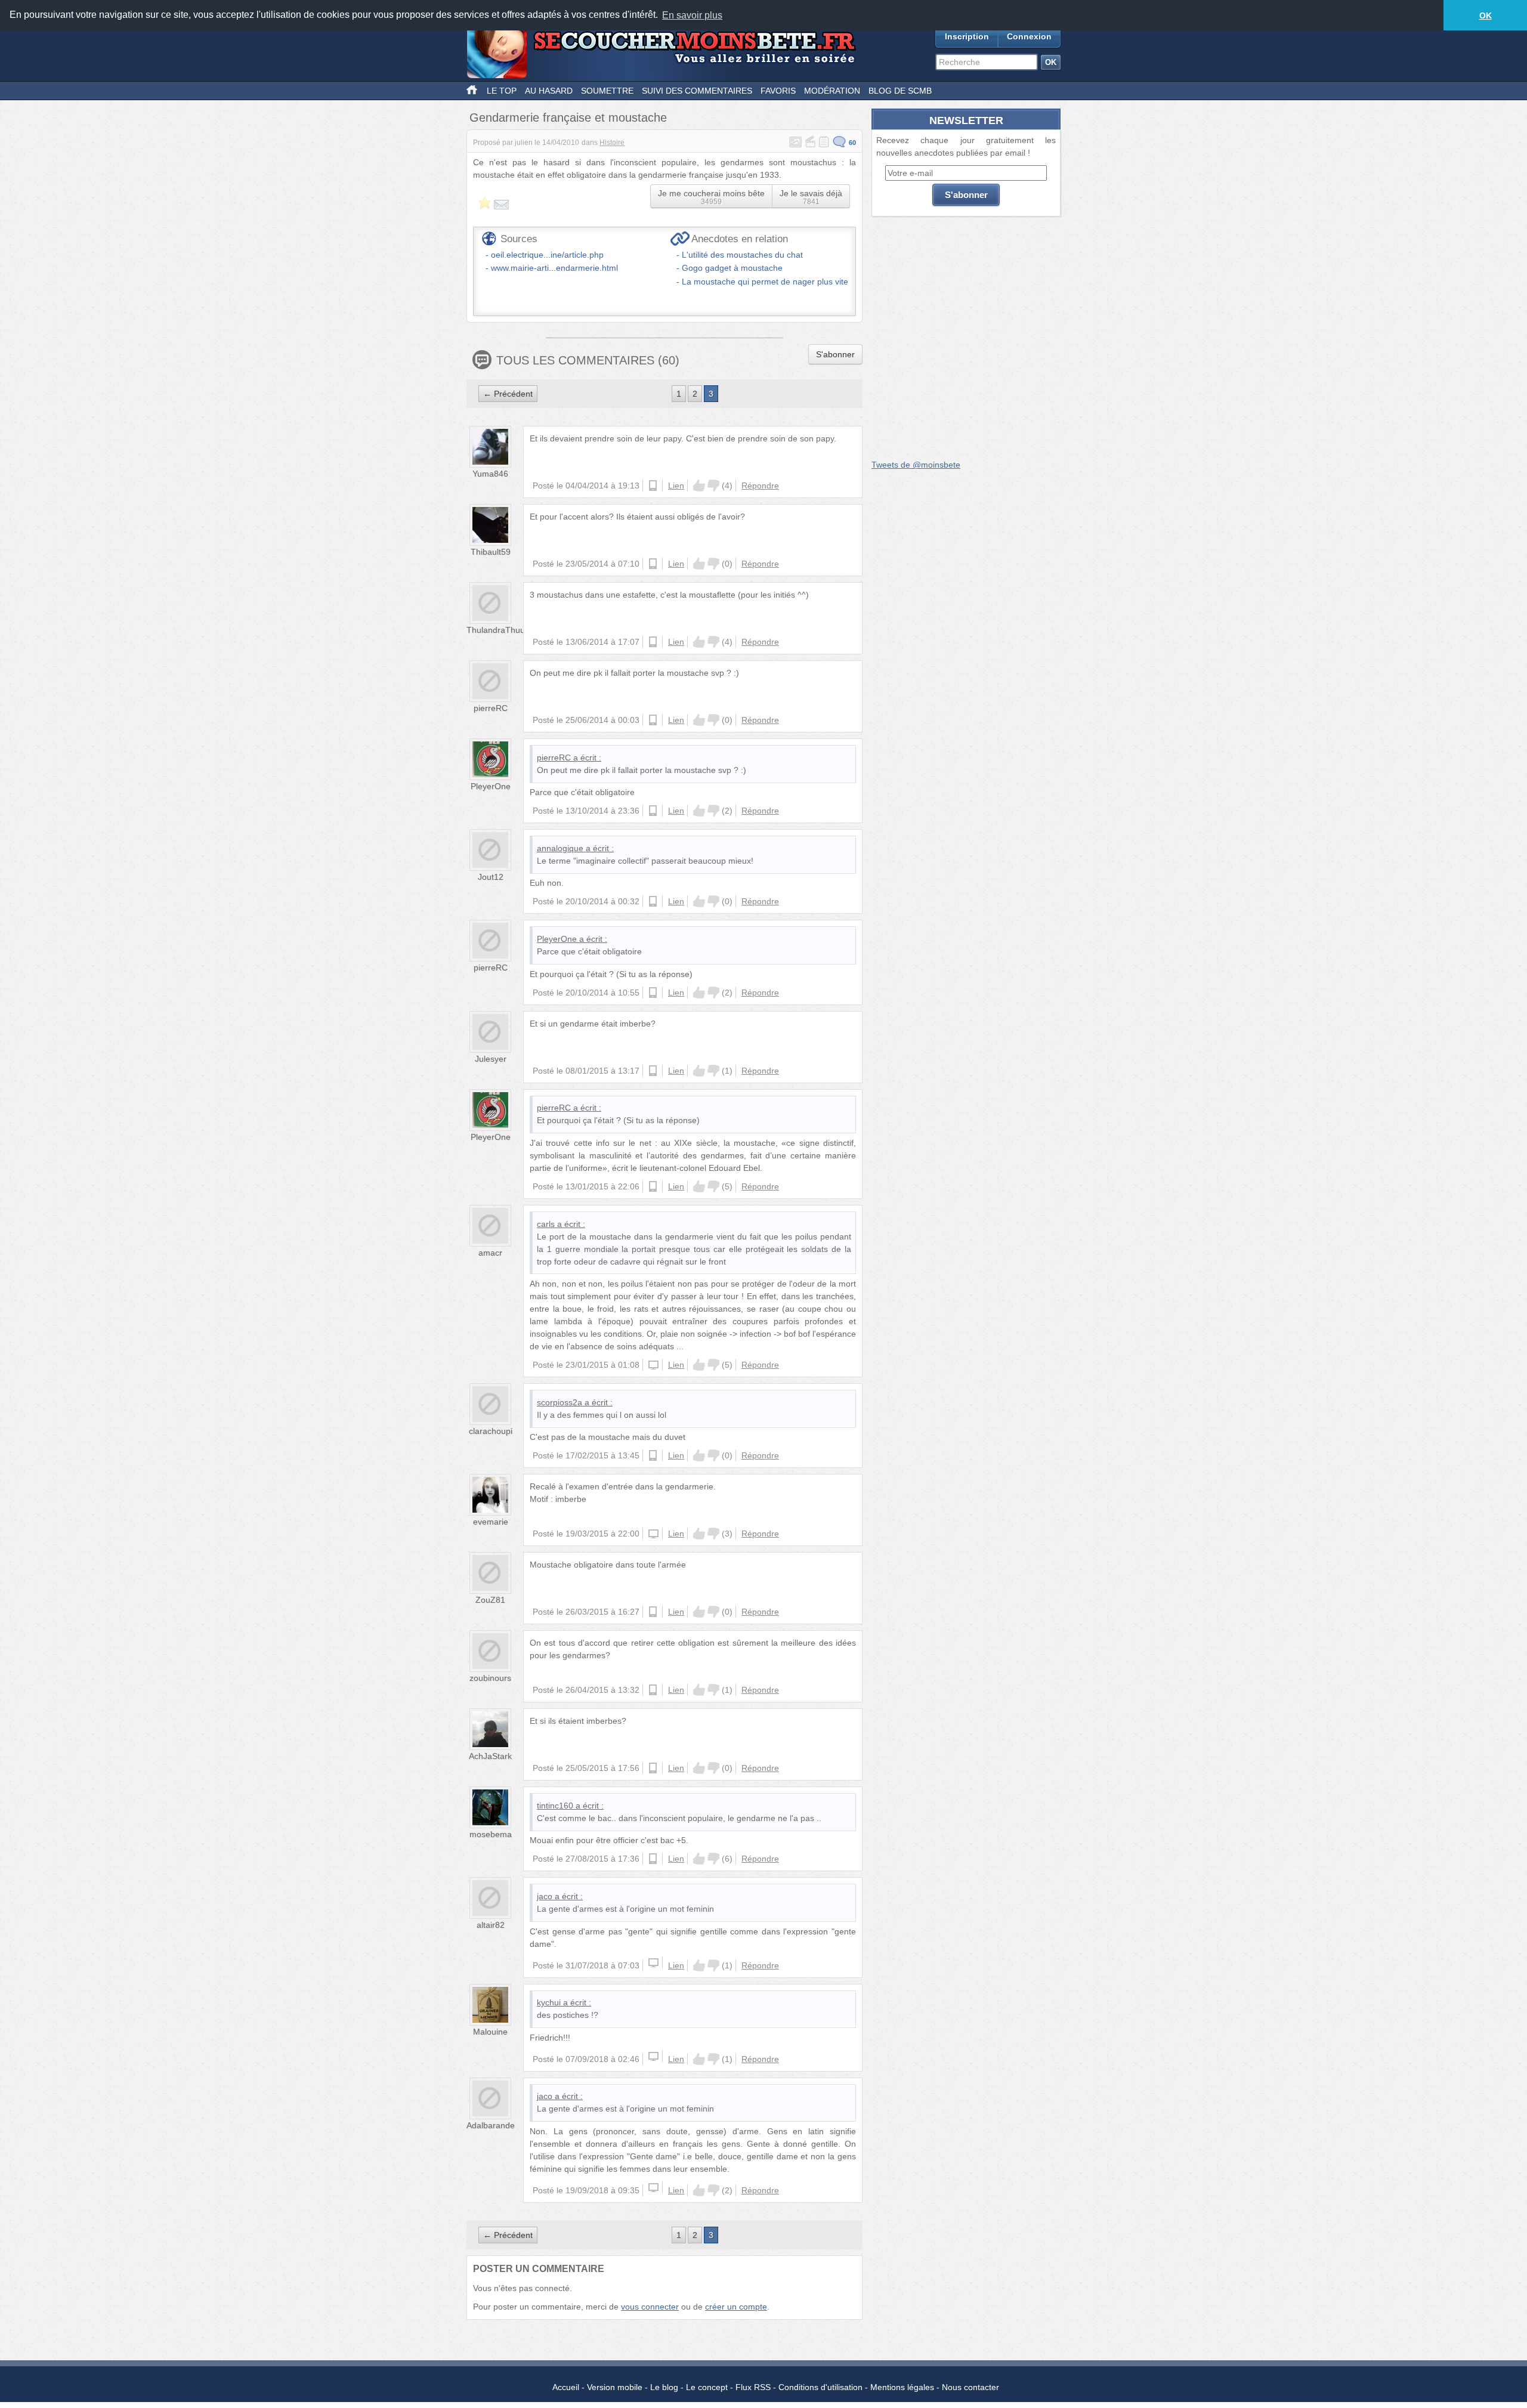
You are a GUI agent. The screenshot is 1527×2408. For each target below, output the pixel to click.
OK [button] (1486, 16)
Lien (676, 486)
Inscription (967, 36)
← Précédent (508, 394)
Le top (502, 91)
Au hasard (549, 91)
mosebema (491, 1834)
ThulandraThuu (496, 630)
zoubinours (490, 1678)
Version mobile (615, 2387)
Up (699, 486)
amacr (490, 1253)
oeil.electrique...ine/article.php (547, 255)
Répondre (760, 486)
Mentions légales (902, 2387)
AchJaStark (490, 1756)
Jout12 (491, 877)
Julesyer (491, 1059)
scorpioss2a (560, 1402)
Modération (832, 91)
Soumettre (607, 91)
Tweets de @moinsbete (916, 465)
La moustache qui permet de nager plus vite (765, 282)
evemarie (491, 1522)
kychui (549, 2002)
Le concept (707, 2387)
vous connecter (650, 2307)
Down (713, 486)
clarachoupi (491, 1431)
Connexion (1029, 36)
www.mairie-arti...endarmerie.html (554, 268)
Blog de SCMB (900, 91)
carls (546, 1224)
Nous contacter (970, 2387)
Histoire (612, 143)
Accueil (566, 2387)
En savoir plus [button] (692, 15)
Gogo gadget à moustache (732, 268)
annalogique (560, 848)
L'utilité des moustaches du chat (742, 255)
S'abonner (835, 354)
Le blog (664, 2387)
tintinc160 (555, 1806)
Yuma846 (490, 474)
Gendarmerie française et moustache (568, 118)
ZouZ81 (490, 1600)
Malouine (490, 2032)
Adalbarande (491, 2125)
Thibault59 (491, 552)
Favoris (778, 91)
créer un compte (736, 2307)
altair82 (491, 1925)
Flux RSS (753, 2387)
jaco (545, 1896)
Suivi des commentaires (697, 91)
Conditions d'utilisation (820, 2387)
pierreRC (491, 708)
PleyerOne (491, 786)
